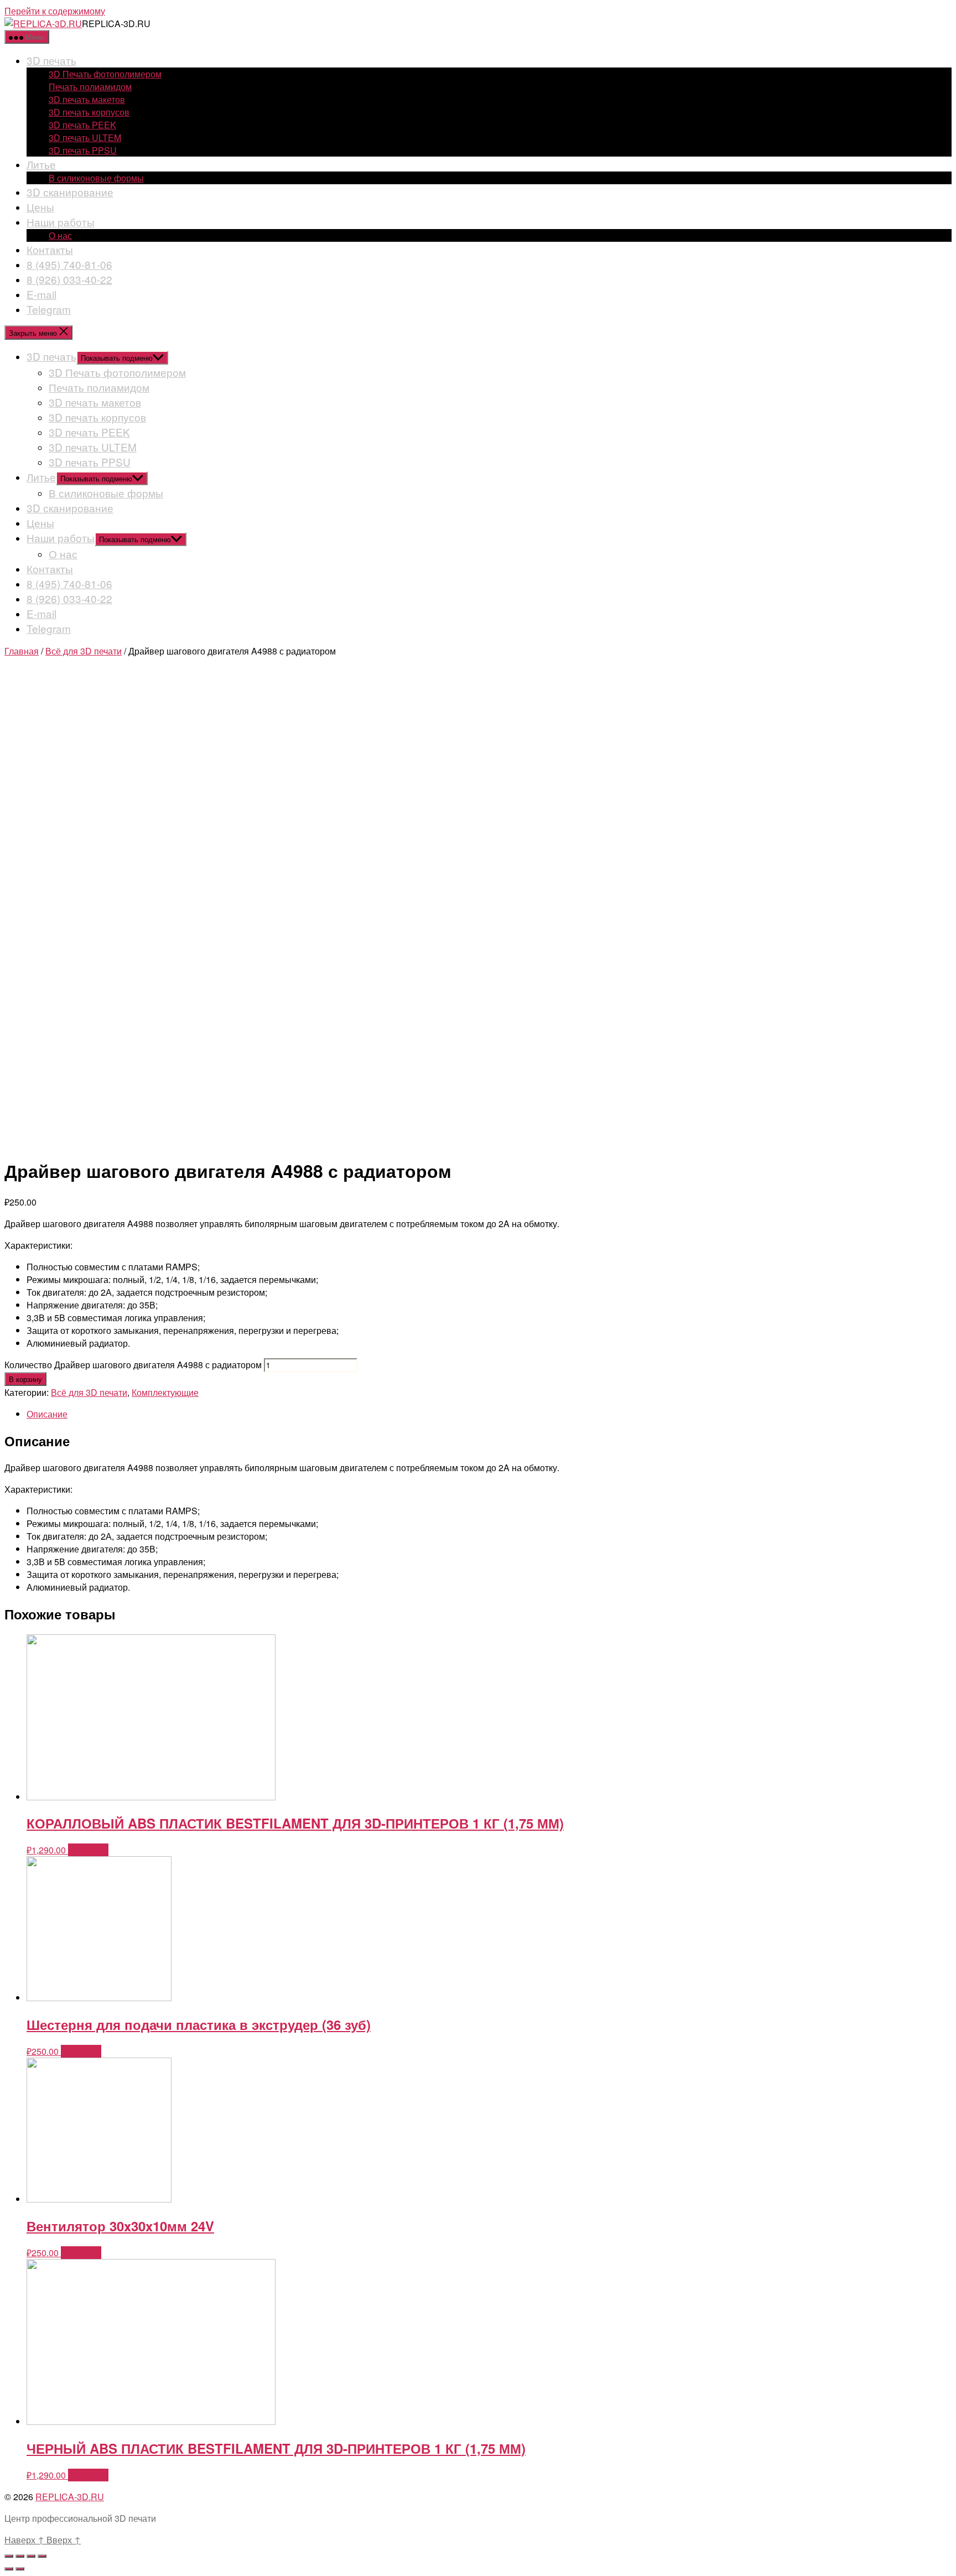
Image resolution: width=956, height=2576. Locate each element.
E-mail (41, 294)
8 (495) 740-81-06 (69, 264)
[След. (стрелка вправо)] (20, 2569)
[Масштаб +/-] (42, 2556)
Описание (47, 1414)
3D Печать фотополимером (105, 74)
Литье (41, 164)
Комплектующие (165, 1392)
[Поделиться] (20, 2556)
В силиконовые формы (96, 178)
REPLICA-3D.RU (70, 2497)
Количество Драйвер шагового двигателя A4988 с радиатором (133, 1365)
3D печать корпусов (89, 112)
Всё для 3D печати (84, 651)
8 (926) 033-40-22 (69, 279)
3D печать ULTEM (85, 137)
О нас (60, 235)
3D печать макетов (87, 99)
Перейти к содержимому (55, 11)
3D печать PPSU (83, 150)
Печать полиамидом (90, 87)
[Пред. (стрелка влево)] (9, 2569)
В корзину (25, 1379)
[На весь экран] (31, 2556)
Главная (22, 651)
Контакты (50, 249)
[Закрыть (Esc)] (9, 2556)
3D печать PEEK (82, 125)
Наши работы (61, 222)
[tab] (489, 1414)
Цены (40, 207)
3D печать (51, 60)
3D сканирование (70, 192)
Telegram (49, 309)
